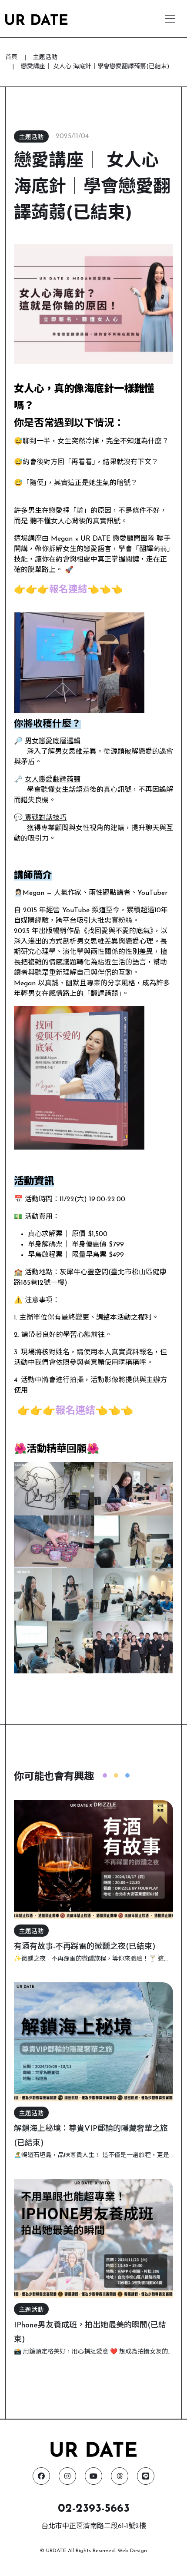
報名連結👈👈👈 (86, 590)
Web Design (132, 2551)
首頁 (11, 58)
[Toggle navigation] (170, 19)
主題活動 (45, 58)
